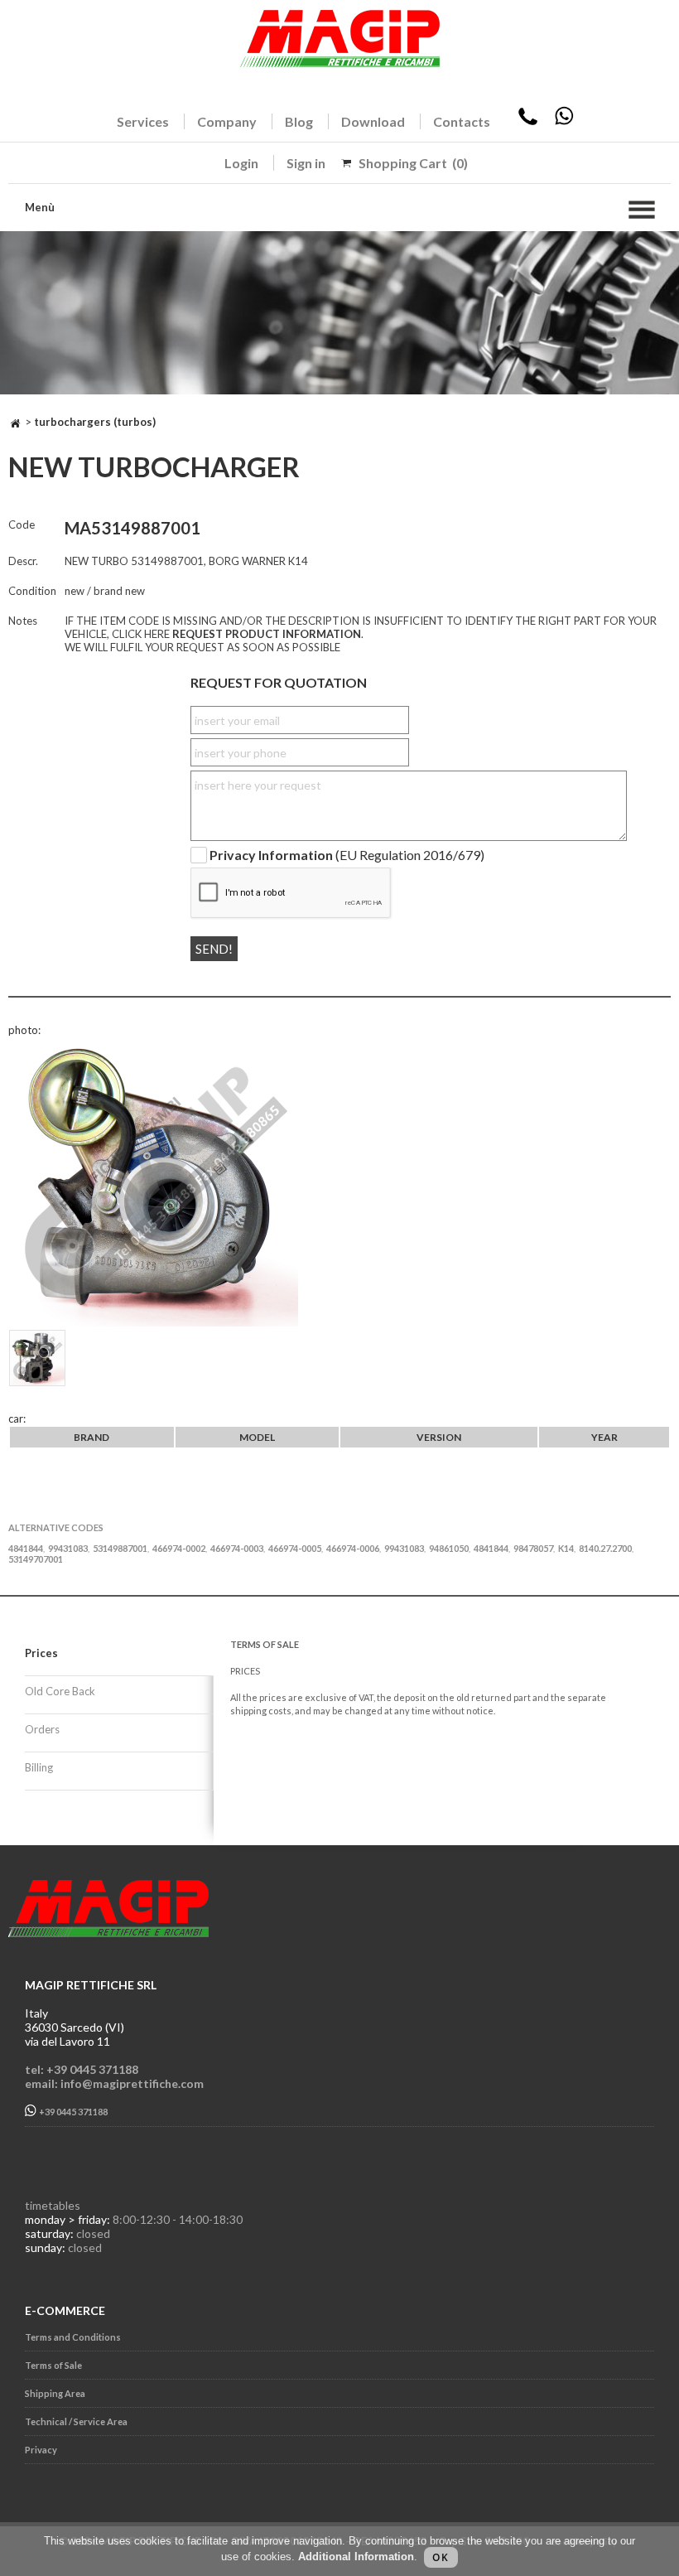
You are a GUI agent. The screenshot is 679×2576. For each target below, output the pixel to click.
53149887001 (120, 1548)
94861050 (449, 1548)
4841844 (26, 1548)
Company (227, 121)
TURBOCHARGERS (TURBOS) (95, 422)
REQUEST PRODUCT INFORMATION (267, 634)
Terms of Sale (53, 2365)
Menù (40, 207)
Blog (299, 121)
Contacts (462, 121)
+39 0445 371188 (72, 2112)
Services (143, 121)
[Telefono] (528, 121)
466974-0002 (179, 1548)
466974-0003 (237, 1548)
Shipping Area (55, 2393)
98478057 (533, 1548)
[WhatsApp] (564, 121)
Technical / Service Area (76, 2421)
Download (373, 121)
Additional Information (356, 2557)
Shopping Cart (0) (413, 163)
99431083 (68, 1548)
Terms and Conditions (73, 2337)
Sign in (306, 163)
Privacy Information (271, 855)
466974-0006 (353, 1548)
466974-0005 (295, 1548)
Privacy (41, 2450)
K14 (566, 1548)
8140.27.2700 (605, 1548)
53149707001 (36, 1559)
